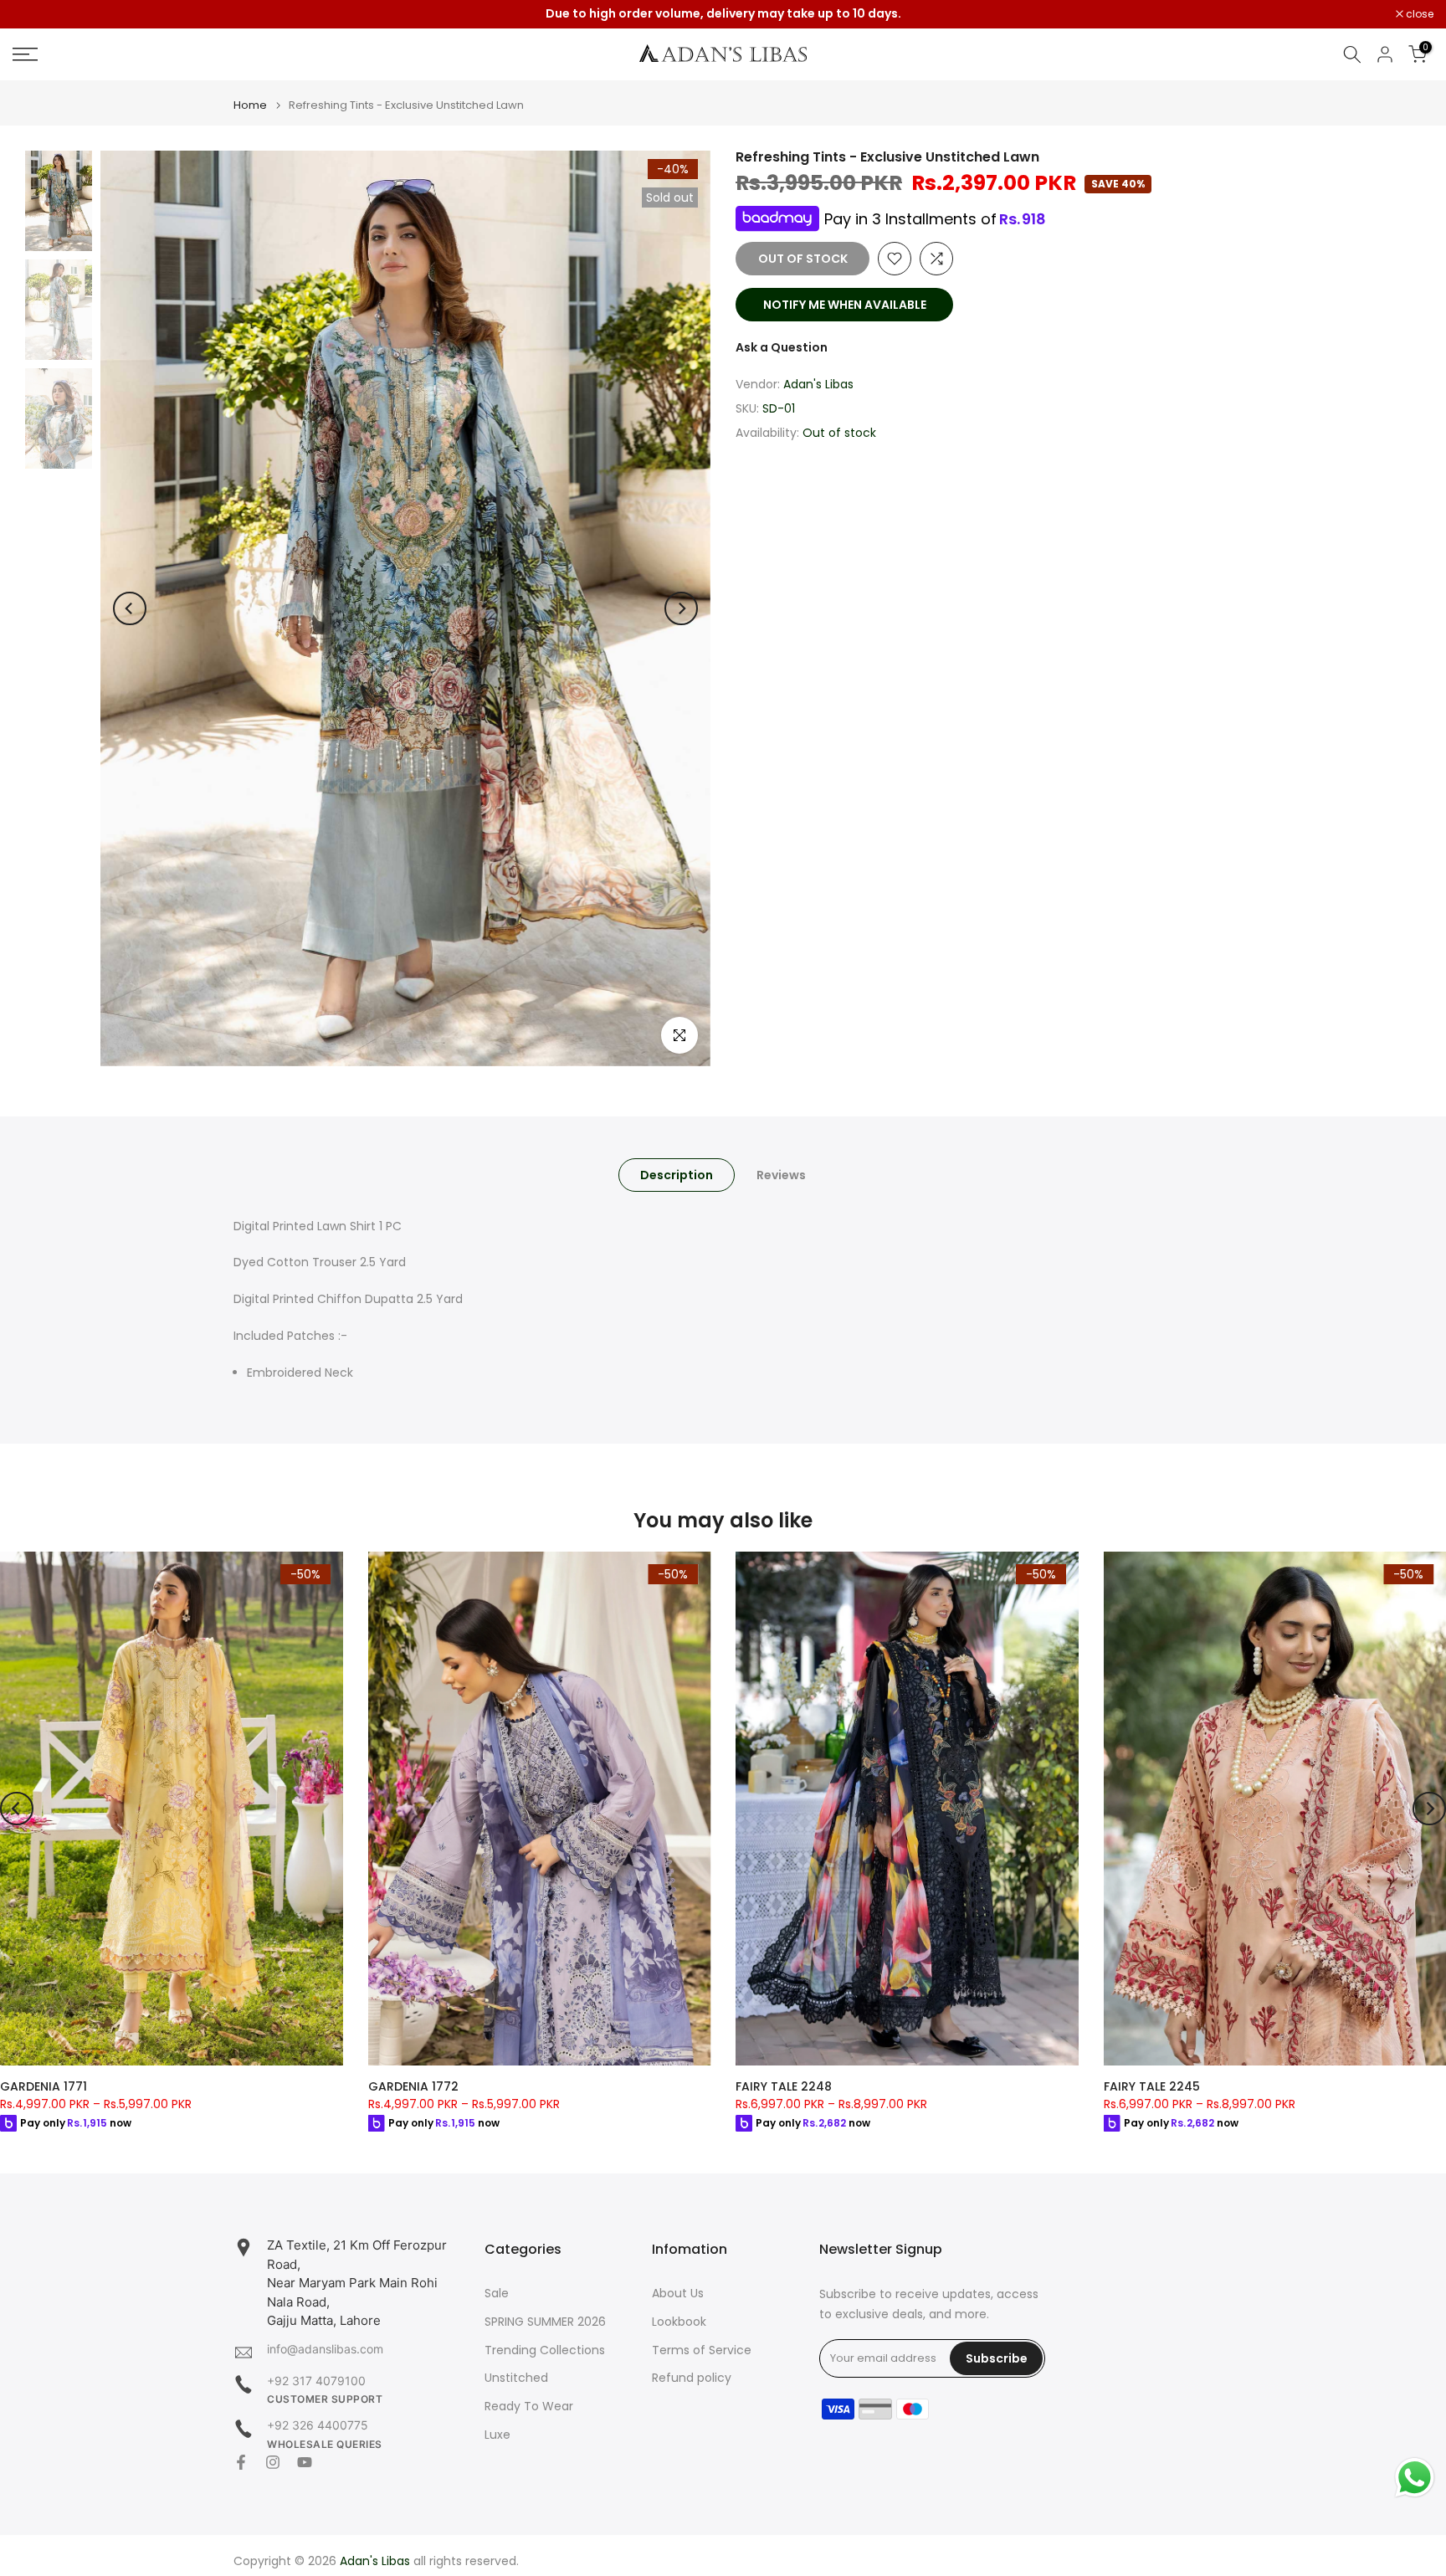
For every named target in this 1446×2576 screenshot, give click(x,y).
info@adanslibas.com (325, 2349)
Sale (497, 2294)
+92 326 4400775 (318, 2425)
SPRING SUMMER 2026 (545, 2322)
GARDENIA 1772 (413, 2086)
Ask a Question (782, 347)
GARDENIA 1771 (44, 2086)
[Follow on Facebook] (241, 2462)
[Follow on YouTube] (305, 2462)
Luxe (497, 2435)
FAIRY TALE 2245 (1152, 2086)
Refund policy (692, 2378)
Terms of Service (702, 2350)
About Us (678, 2294)
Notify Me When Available (845, 305)
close (35, 14)
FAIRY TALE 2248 (784, 2086)
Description (677, 1174)
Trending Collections (545, 2350)
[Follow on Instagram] (273, 2462)
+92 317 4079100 (316, 2381)
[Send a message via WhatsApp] (1415, 2478)
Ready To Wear (529, 2407)
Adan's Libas (818, 384)
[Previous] (130, 608)
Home (250, 105)
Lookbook (679, 2322)
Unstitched (516, 2378)
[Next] (681, 608)
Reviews (781, 1174)
